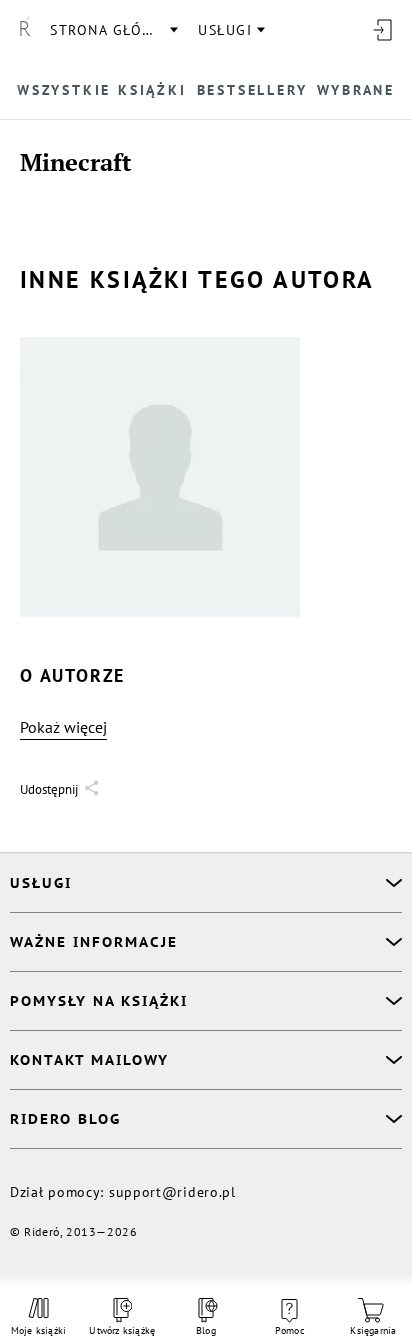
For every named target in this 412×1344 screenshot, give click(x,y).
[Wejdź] (382, 30)
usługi (225, 30)
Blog (206, 1330)
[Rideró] (25, 30)
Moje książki (38, 1330)
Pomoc (290, 1330)
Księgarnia (373, 1330)
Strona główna (113, 30)
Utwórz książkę (122, 1330)
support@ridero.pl (172, 1192)
